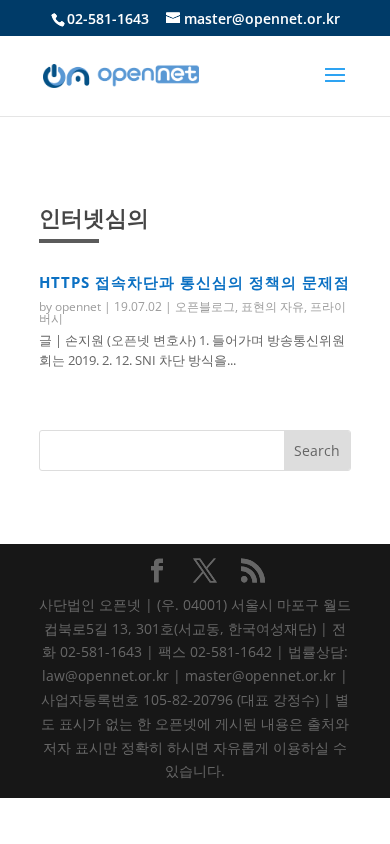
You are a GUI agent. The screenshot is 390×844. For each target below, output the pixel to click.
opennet (78, 306)
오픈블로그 (205, 306)
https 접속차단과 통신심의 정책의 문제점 (194, 282)
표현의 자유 (272, 306)
